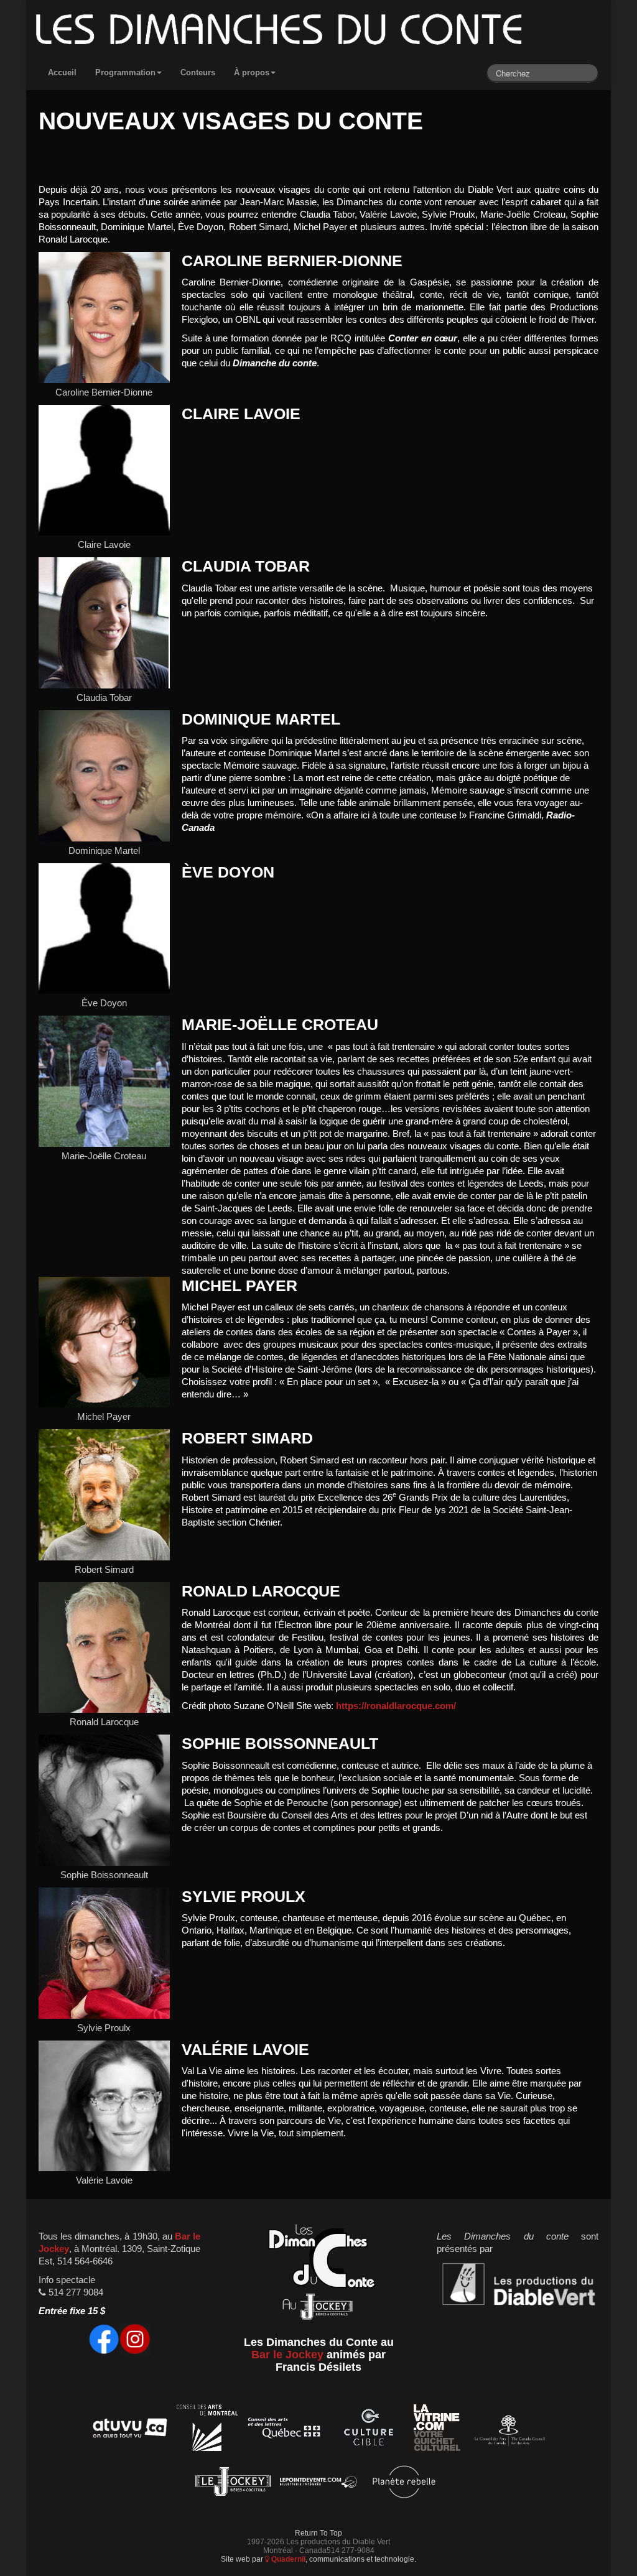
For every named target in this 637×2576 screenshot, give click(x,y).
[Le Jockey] (233, 2484)
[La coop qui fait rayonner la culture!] (368, 2430)
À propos (252, 72)
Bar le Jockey (287, 2355)
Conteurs (198, 72)
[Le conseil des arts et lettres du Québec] (285, 2430)
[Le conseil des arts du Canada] (507, 2430)
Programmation (125, 72)
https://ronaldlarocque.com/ (396, 1706)
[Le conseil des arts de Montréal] (207, 2430)
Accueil (62, 72)
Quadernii (287, 2559)
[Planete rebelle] (404, 2484)
